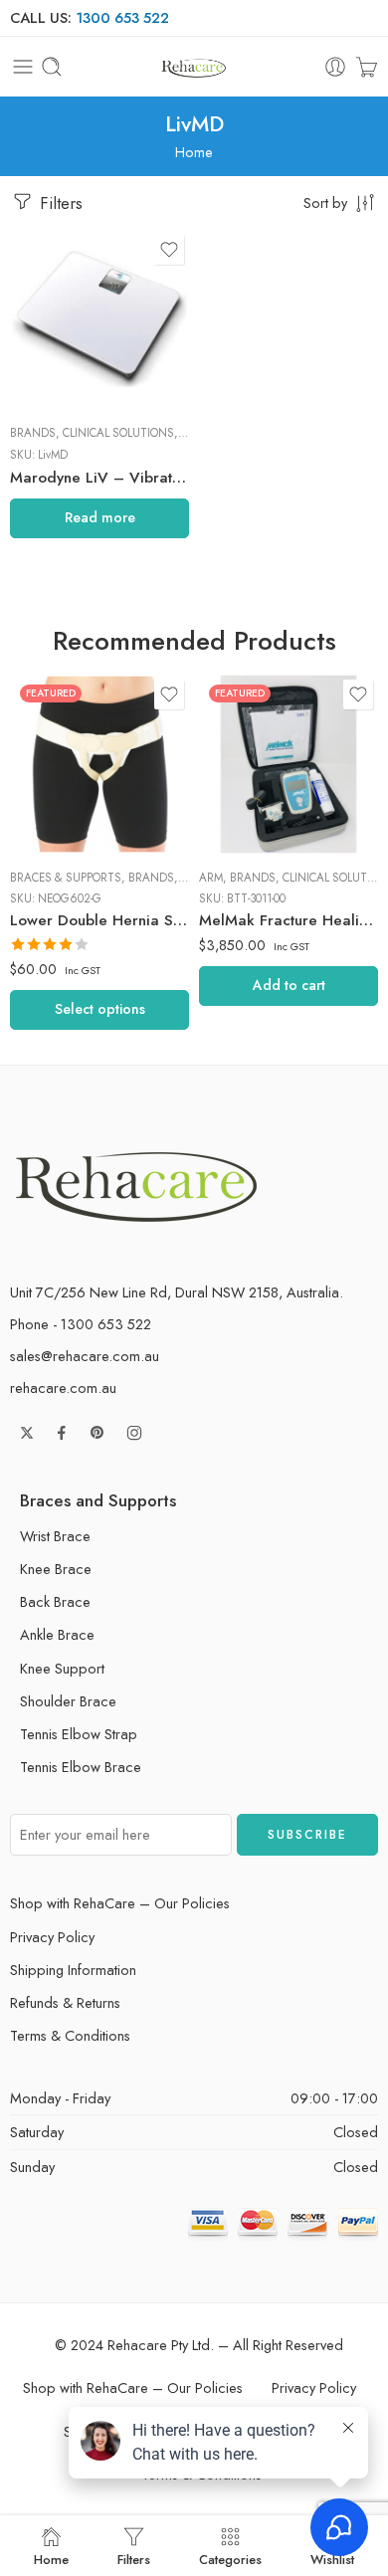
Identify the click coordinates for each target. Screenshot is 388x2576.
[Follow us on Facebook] (62, 1433)
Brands (33, 433)
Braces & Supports (66, 878)
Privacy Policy (52, 1937)
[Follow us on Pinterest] (97, 1433)
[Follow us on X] (27, 1433)
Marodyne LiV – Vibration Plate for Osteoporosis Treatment (99, 478)
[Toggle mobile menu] (23, 67)
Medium (65, 794)
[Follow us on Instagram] (134, 1433)
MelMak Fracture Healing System (289, 920)
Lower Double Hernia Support (99, 920)
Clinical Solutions (118, 433)
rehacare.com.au (63, 1387)
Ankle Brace (57, 1634)
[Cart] (367, 67)
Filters (59, 203)
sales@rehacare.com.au (85, 1356)
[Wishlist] (169, 250)
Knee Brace (56, 1569)
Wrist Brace (55, 1536)
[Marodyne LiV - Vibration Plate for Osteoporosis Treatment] (99, 319)
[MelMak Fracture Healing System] (289, 764)
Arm (211, 878)
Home (194, 152)
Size (23, 737)
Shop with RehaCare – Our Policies (120, 1903)
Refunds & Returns (65, 2002)
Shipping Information (73, 1970)
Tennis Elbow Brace (81, 1767)
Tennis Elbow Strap (79, 1734)
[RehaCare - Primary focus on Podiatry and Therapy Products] (194, 67)
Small (65, 824)
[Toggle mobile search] (52, 67)
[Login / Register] (335, 67)
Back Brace (55, 1601)
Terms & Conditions (70, 2035)
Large (64, 764)
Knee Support (62, 1668)
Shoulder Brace (68, 1701)
